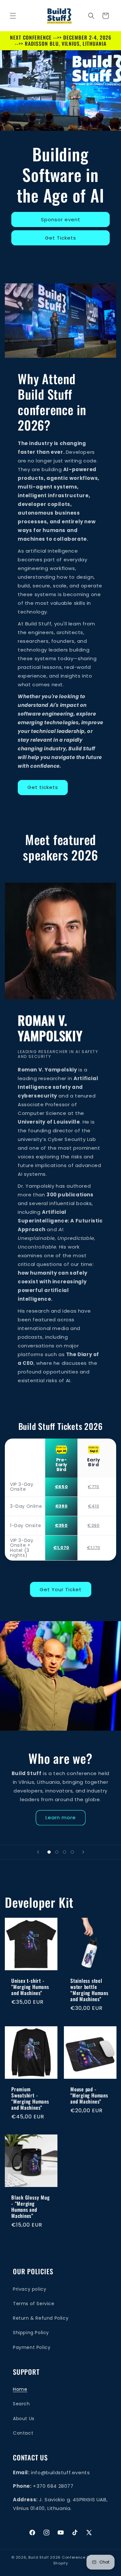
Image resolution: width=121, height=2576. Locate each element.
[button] (13, 16)
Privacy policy (30, 2289)
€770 (93, 1487)
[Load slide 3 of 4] (65, 1852)
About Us (24, 2419)
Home (20, 2389)
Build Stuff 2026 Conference (57, 2557)
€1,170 (94, 1548)
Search (21, 2404)
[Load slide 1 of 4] (49, 1852)
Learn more (61, 1817)
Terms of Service (34, 2304)
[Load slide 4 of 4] (72, 1852)
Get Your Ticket (61, 1589)
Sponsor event (61, 219)
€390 (93, 1526)
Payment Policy (32, 2347)
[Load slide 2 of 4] (57, 1852)
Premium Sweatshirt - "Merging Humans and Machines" (30, 2098)
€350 (61, 1526)
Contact (23, 2433)
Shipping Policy (31, 2333)
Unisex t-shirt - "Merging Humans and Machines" (30, 1987)
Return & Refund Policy (41, 2318)
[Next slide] (83, 1852)
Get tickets (43, 787)
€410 (94, 1506)
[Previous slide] (38, 1852)
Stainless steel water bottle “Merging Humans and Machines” (89, 1990)
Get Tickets (60, 238)
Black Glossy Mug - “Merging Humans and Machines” (30, 2206)
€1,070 (61, 1548)
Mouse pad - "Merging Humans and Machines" (89, 2095)
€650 (61, 1487)
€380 (61, 1506)
